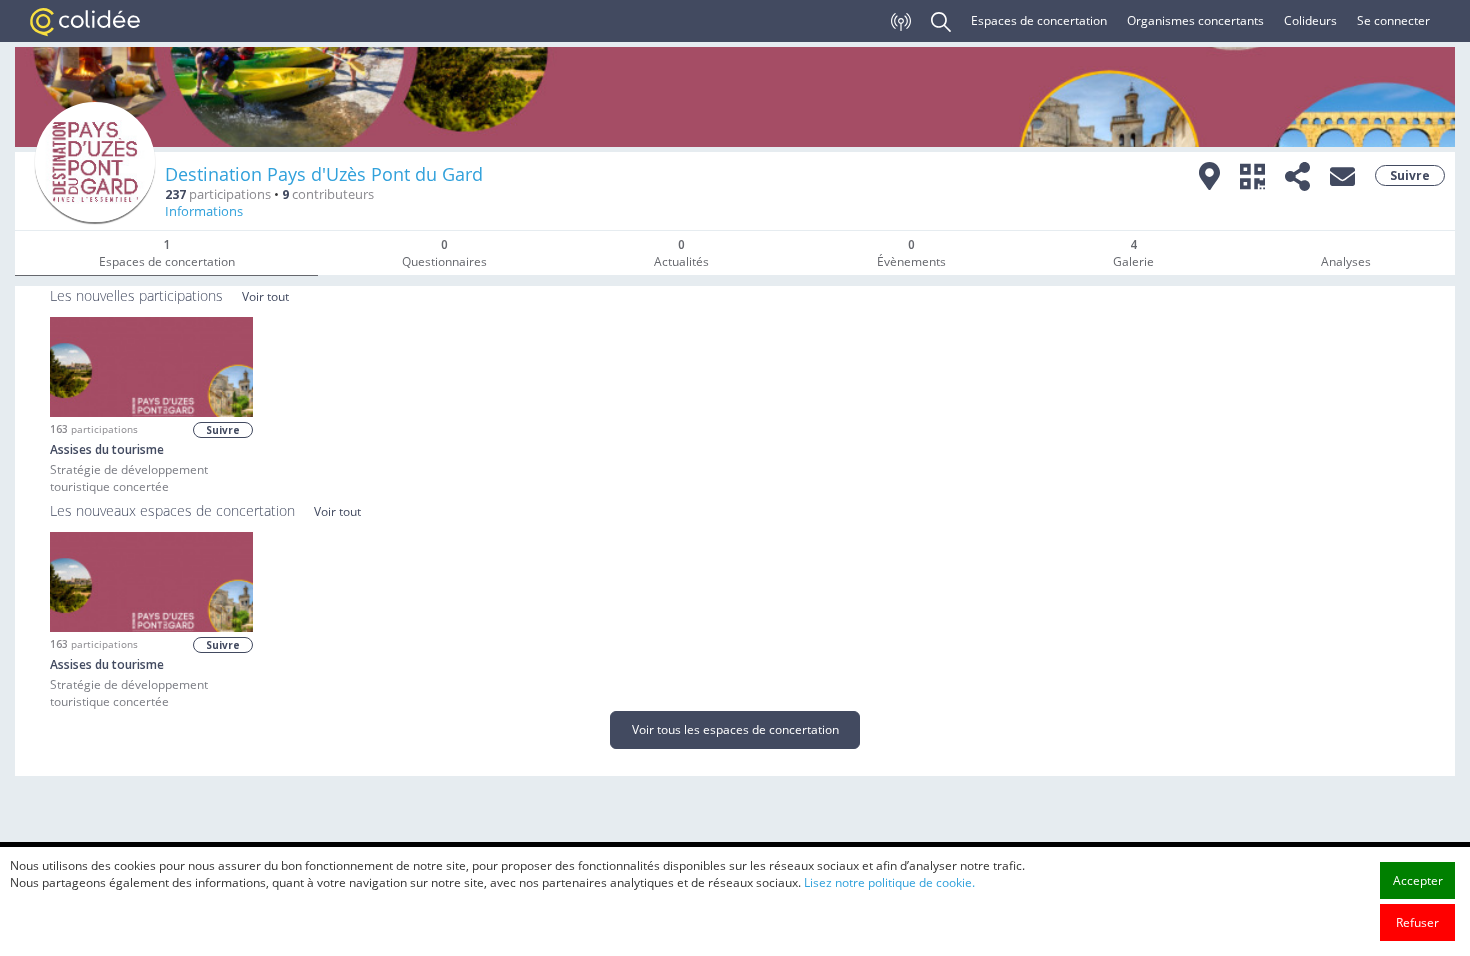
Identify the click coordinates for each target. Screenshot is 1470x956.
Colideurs (1310, 20)
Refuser (1417, 922)
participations (218, 194)
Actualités (681, 253)
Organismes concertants (1195, 20)
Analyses (1346, 261)
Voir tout (265, 296)
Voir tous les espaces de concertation (735, 729)
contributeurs (328, 194)
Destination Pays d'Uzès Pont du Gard (324, 174)
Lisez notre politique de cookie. (889, 882)
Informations (204, 211)
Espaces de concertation (1039, 20)
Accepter (1418, 880)
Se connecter (1393, 20)
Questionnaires (444, 253)
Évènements (911, 253)
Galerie (1133, 253)
